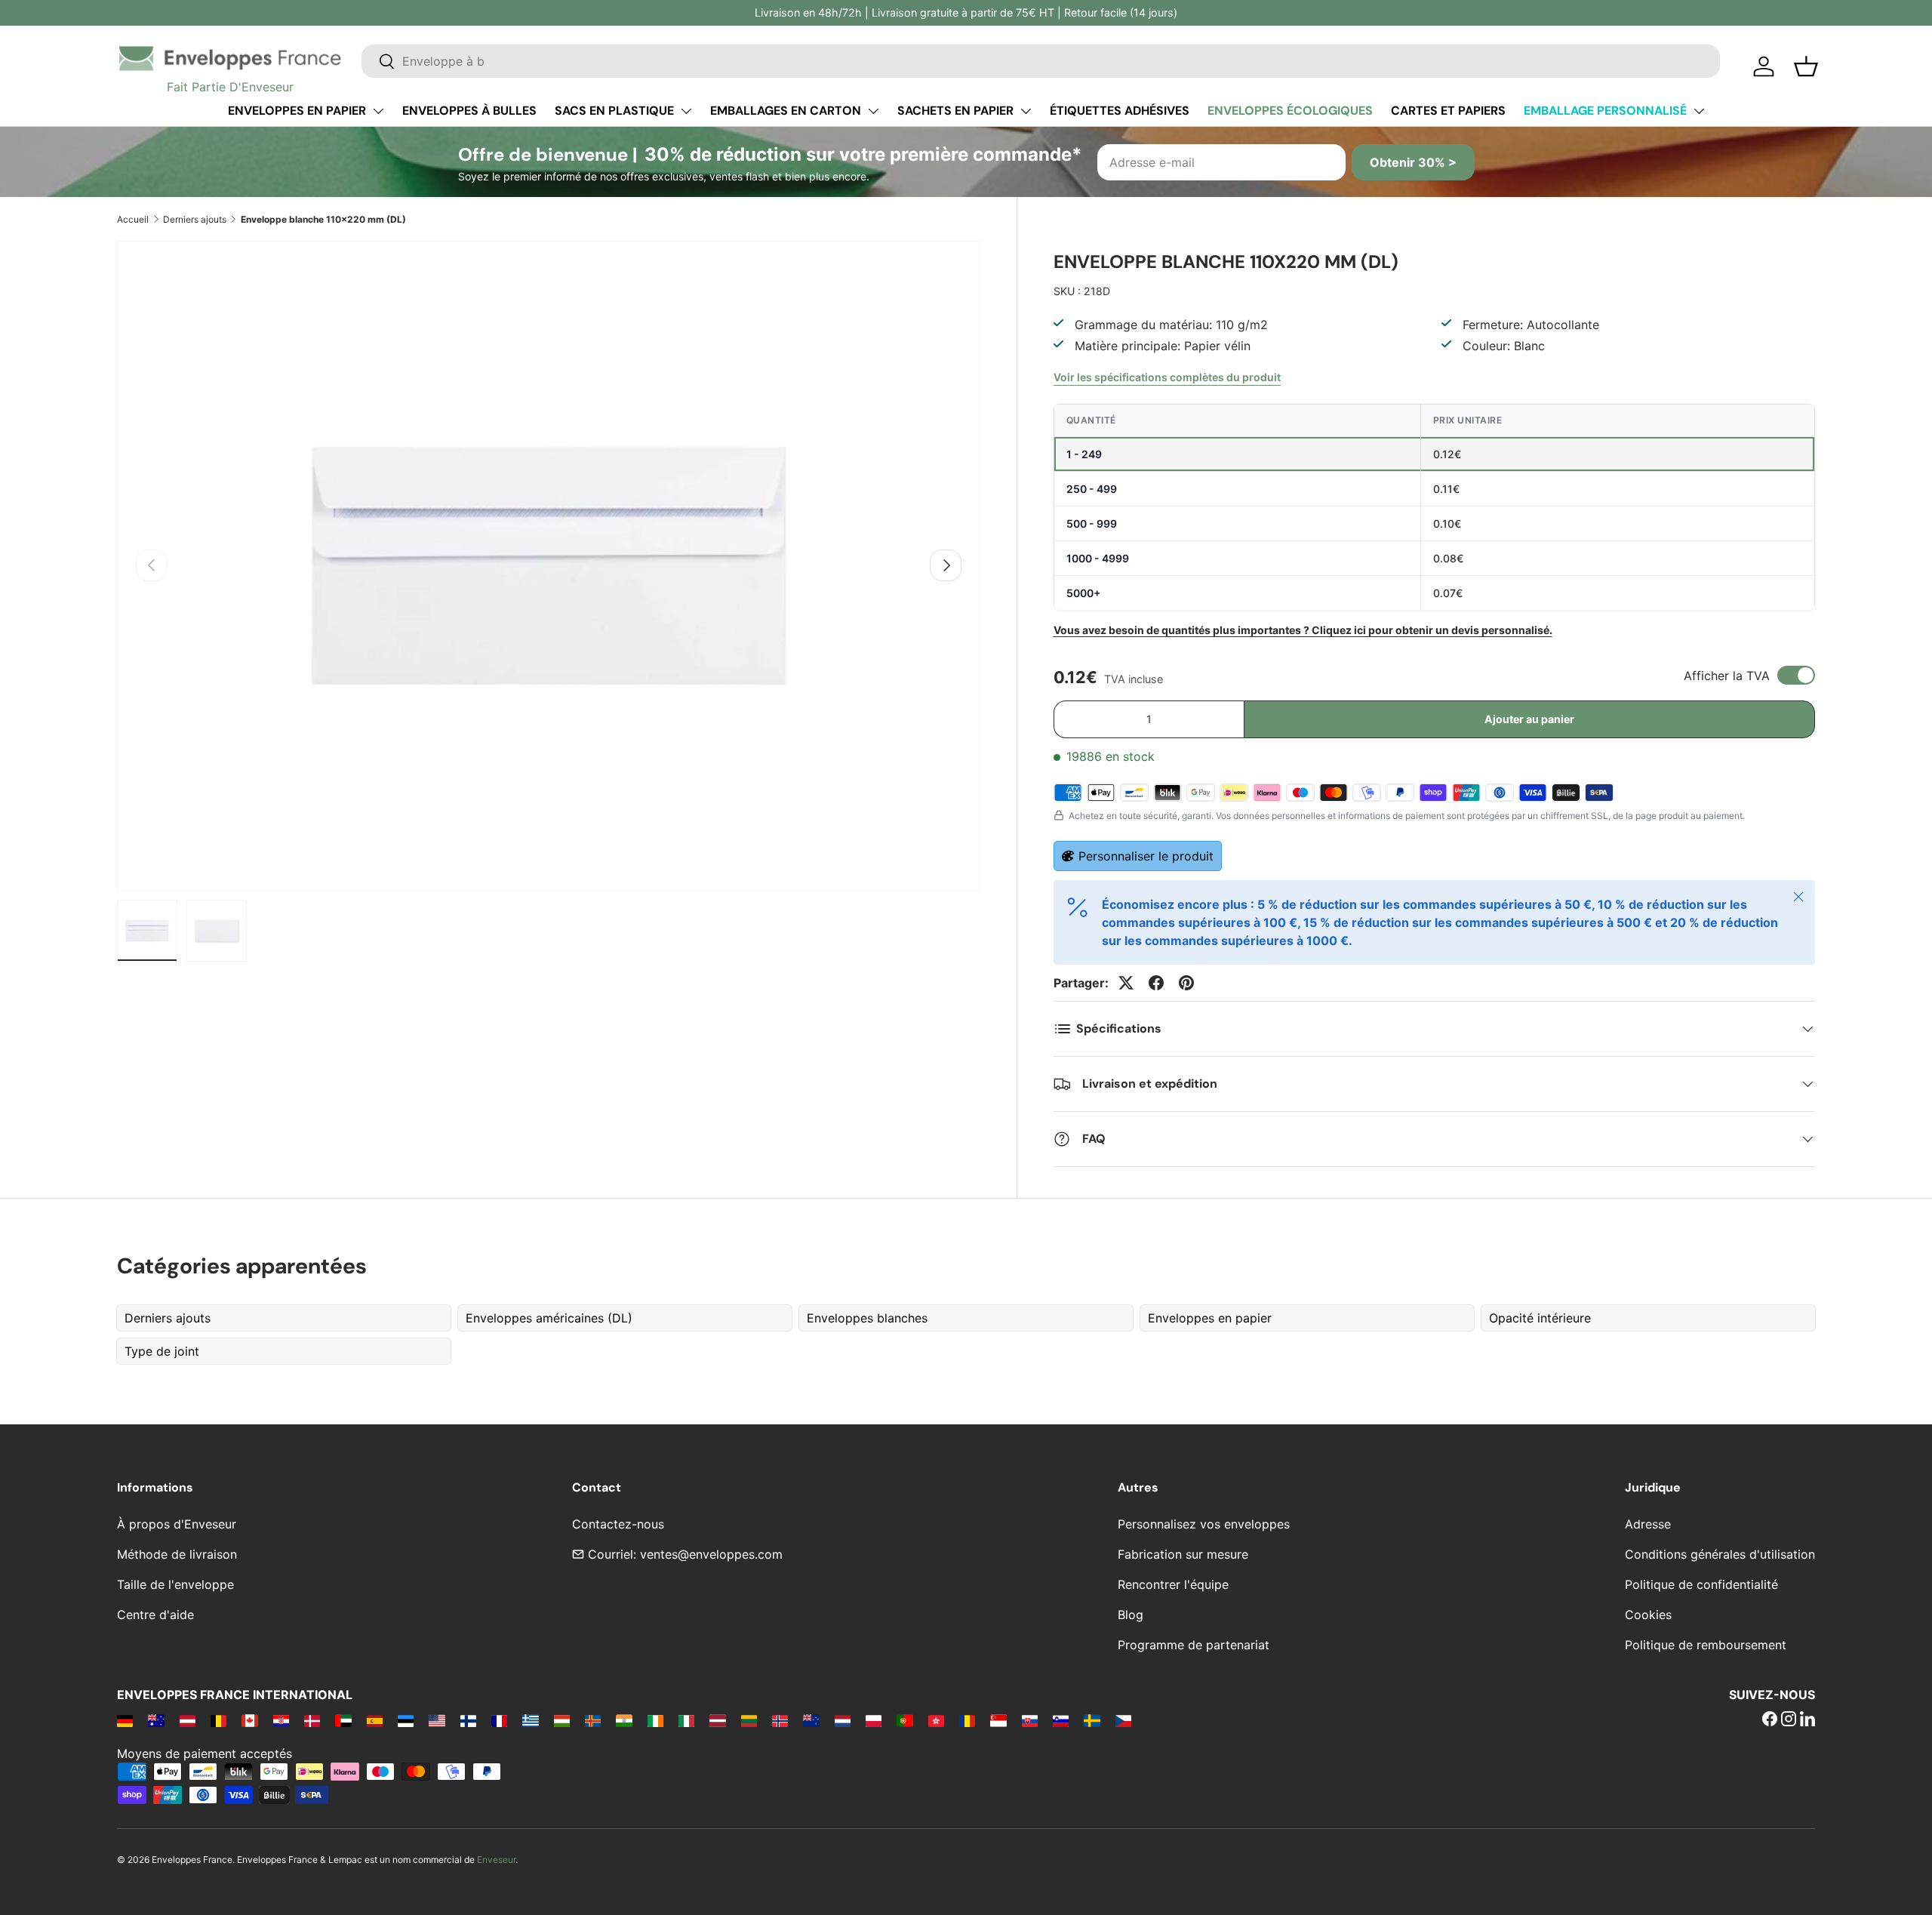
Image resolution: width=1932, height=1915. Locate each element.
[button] (1806, 66)
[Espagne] (375, 1720)
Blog (1131, 1615)
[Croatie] (281, 1720)
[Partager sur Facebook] (1156, 983)
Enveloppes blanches (867, 1318)
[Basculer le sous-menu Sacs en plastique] (686, 111)
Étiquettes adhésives (1120, 111)
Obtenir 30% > (1413, 162)
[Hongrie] (562, 1720)
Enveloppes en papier (297, 111)
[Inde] (624, 1720)
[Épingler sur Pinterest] (1186, 983)
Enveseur (496, 1860)
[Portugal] (904, 1720)
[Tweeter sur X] (1126, 983)
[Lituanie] (749, 1720)
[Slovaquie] (1030, 1720)
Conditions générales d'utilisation (1720, 1554)
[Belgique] (218, 1720)
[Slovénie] (1061, 1720)
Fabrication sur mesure (1183, 1554)
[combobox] (1041, 61)
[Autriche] (188, 1720)
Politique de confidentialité (1701, 1584)
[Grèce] (530, 1720)
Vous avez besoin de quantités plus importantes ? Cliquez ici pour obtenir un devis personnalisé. (1303, 630)
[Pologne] (874, 1720)
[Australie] (156, 1720)
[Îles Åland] (593, 1720)
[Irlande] (655, 1720)
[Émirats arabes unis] (343, 1720)
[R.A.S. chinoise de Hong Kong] (936, 1720)
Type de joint (162, 1351)
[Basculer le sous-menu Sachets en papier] (1026, 111)
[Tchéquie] (1123, 1720)
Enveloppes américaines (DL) (549, 1318)
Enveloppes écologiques (1290, 111)
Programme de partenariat (1194, 1645)
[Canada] (249, 1720)
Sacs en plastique (614, 111)
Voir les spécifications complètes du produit (1167, 377)
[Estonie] (406, 1720)
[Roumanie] (967, 1720)
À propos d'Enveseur (177, 1524)
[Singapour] (998, 1720)
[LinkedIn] (1807, 1720)
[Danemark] (312, 1720)
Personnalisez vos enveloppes (1204, 1524)
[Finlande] (468, 1720)
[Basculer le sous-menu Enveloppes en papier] (378, 111)
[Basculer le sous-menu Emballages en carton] (873, 111)
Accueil (133, 219)
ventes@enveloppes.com (711, 1554)
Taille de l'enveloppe (175, 1584)
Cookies (1648, 1615)
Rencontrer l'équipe (1173, 1584)
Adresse (1648, 1524)
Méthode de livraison (177, 1554)
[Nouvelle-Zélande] (811, 1720)
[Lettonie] (717, 1720)
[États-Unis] (437, 1720)
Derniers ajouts (195, 219)
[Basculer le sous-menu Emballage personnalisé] (1699, 111)
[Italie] (686, 1720)
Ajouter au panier (1529, 719)
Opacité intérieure (1540, 1318)
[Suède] (1092, 1720)
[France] (499, 1720)
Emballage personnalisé (1605, 111)
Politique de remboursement (1706, 1645)
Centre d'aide (155, 1615)
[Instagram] (1789, 1720)
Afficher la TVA (1727, 676)
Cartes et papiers (1448, 111)
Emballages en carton (786, 111)
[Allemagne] (125, 1720)
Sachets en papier (955, 111)
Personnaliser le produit (1146, 856)
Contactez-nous (618, 1524)
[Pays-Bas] (843, 1720)
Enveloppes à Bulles (469, 111)
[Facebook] (1770, 1720)
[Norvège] (780, 1720)
